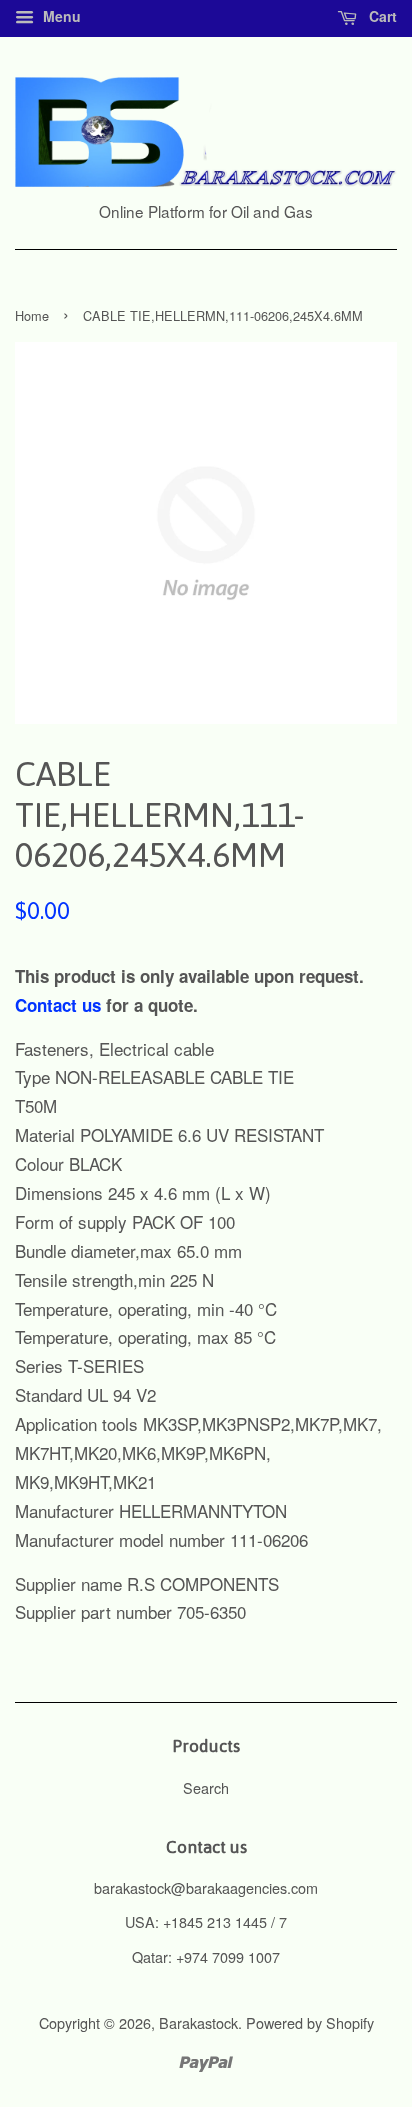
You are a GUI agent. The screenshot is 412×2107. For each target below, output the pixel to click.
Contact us (58, 1005)
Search (206, 1787)
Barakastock (198, 2022)
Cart (381, 16)
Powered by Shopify (310, 2022)
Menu (60, 16)
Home (32, 315)
